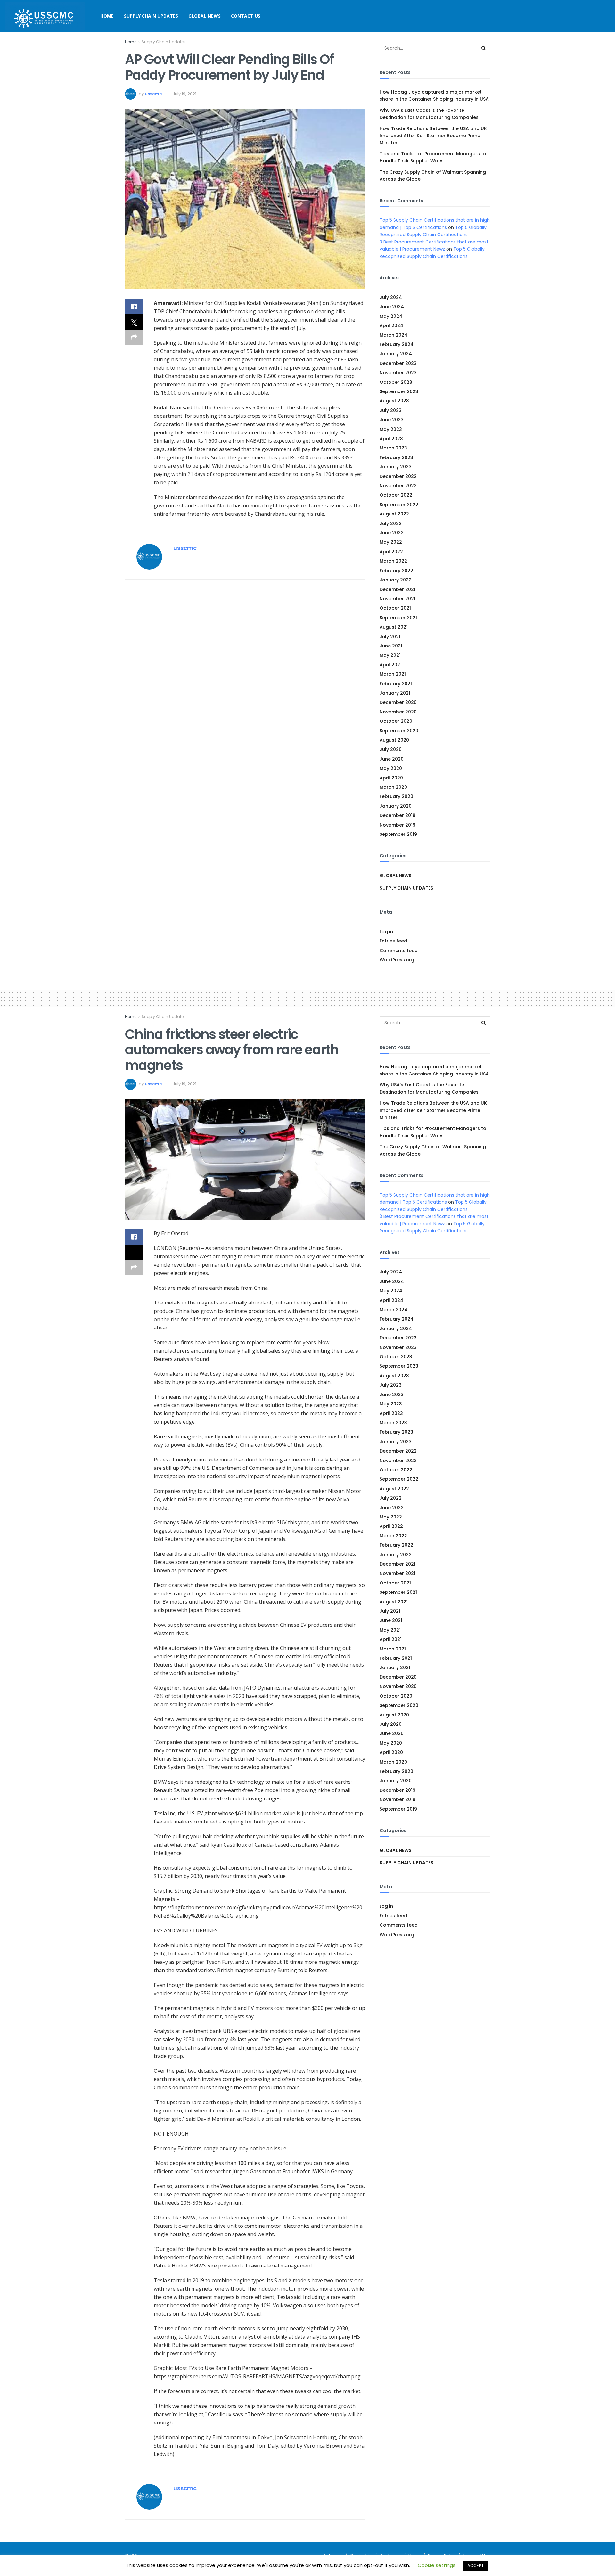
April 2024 (391, 325)
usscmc (153, 94)
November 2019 (398, 825)
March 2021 (393, 674)
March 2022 (393, 561)
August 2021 (394, 627)
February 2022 (396, 571)
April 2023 (391, 439)
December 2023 (398, 363)
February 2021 (396, 684)
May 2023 (391, 429)
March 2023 (393, 448)
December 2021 (398, 589)
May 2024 (391, 316)
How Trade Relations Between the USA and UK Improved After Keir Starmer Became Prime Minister (433, 136)
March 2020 (393, 787)
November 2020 (398, 712)
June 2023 (392, 420)
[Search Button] (484, 48)
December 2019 (398, 815)
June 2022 (392, 533)
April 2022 (391, 552)
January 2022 (396, 580)
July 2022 (391, 523)
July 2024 (391, 297)
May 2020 (391, 768)
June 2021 (391, 646)
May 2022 (391, 542)
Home (107, 16)
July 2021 (390, 637)
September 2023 (399, 391)
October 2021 (395, 608)
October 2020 (396, 721)
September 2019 (398, 834)
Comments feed (399, 951)
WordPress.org (397, 960)
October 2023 (396, 382)
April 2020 (391, 778)
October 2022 (396, 495)
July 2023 (391, 410)
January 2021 (395, 693)
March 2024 (394, 335)
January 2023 (396, 467)
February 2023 (396, 457)
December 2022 (398, 476)
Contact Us (246, 16)
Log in (386, 932)
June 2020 (392, 759)
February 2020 (396, 796)
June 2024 (392, 307)
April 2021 (391, 665)
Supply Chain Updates (151, 16)
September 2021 (398, 618)
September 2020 (399, 731)
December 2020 (398, 702)
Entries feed (393, 941)
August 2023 (394, 401)
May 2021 (390, 655)
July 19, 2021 (184, 94)
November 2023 (398, 373)
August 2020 (394, 740)
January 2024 (396, 354)
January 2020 (396, 806)
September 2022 (399, 505)
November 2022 (398, 486)
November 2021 (398, 599)
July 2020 (391, 749)
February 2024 (397, 344)
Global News (205, 16)
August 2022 (394, 514)
